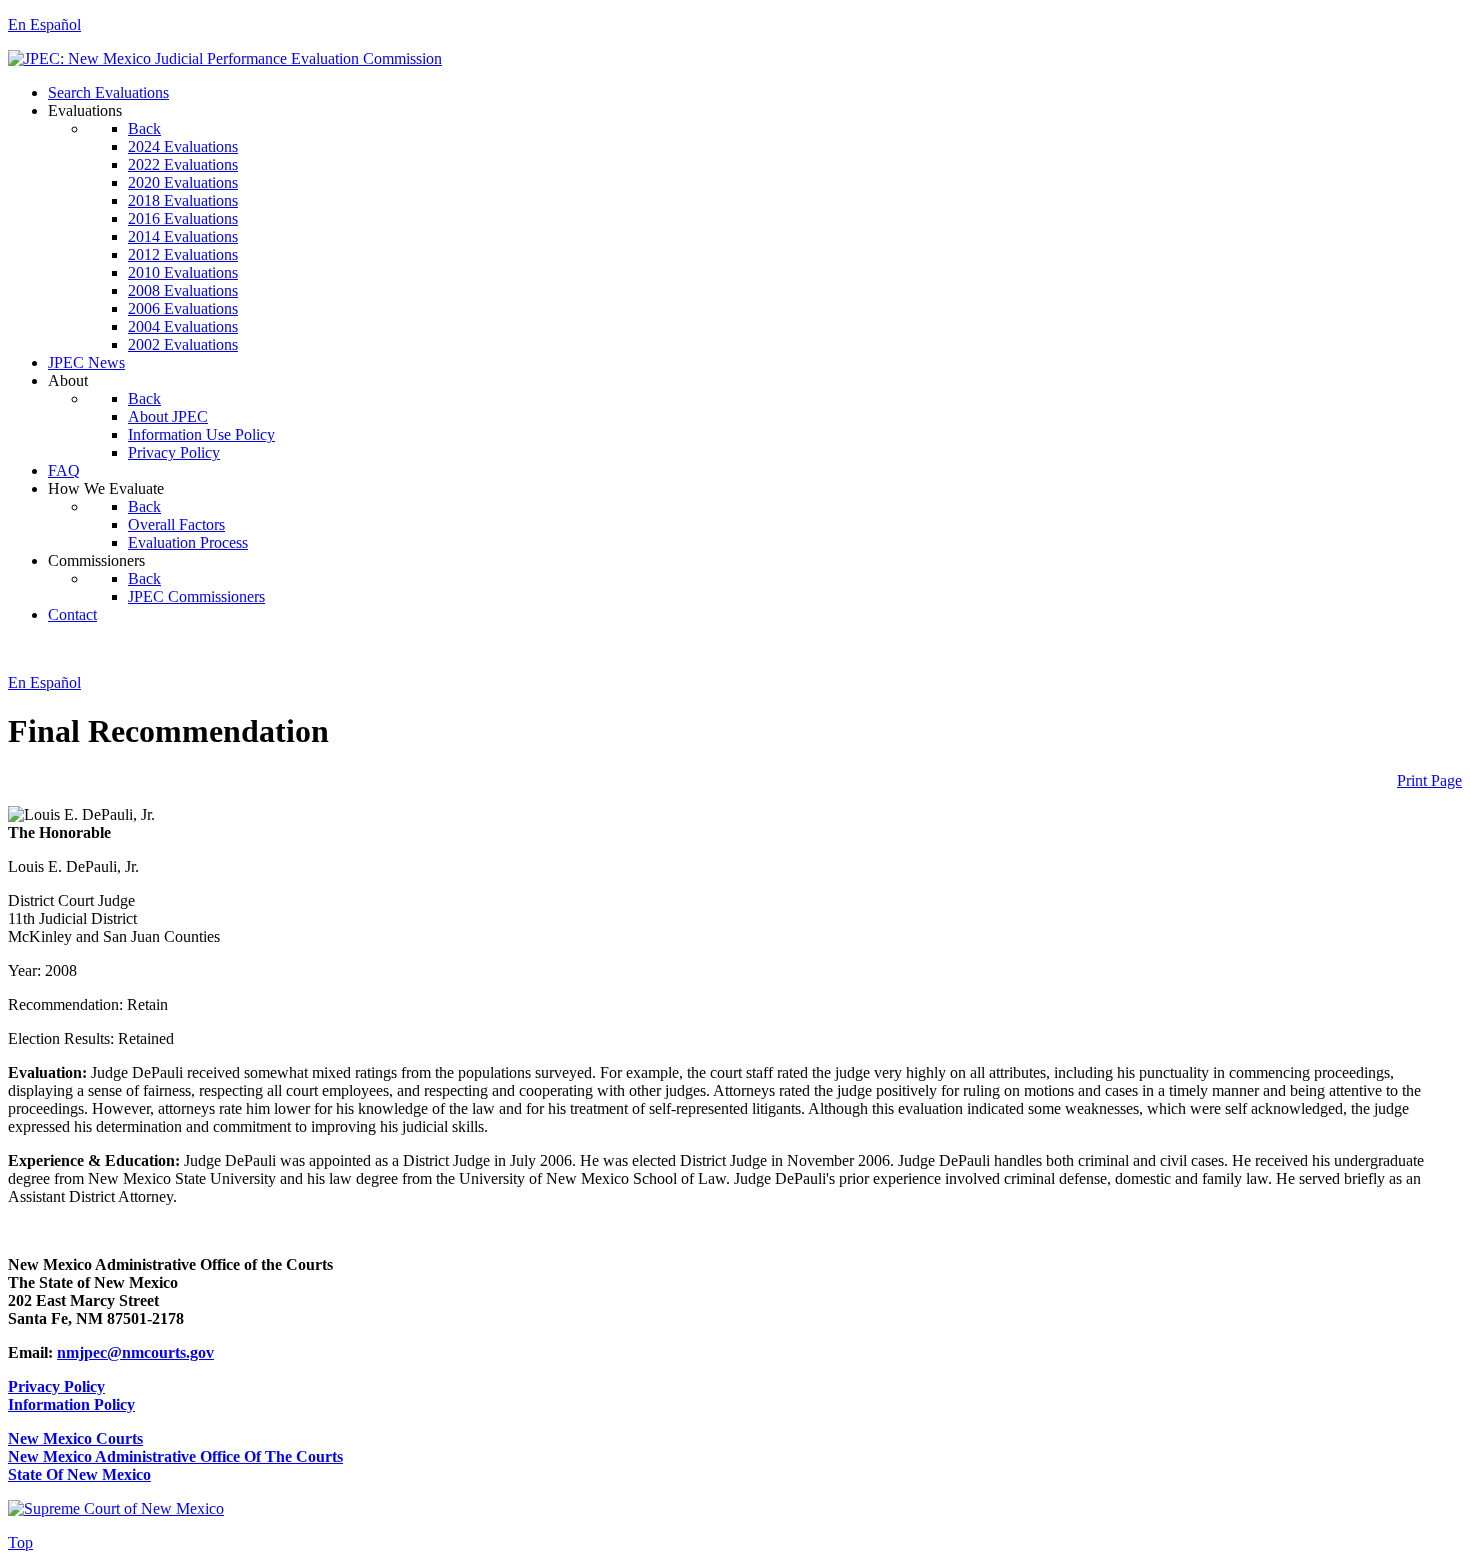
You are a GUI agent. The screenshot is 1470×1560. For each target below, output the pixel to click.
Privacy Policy (56, 1386)
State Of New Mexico (79, 1474)
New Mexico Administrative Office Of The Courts (175, 1456)
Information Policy (71, 1404)
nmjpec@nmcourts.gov (135, 1352)
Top (20, 1542)
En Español (44, 24)
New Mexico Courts (75, 1438)
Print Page (1429, 780)
